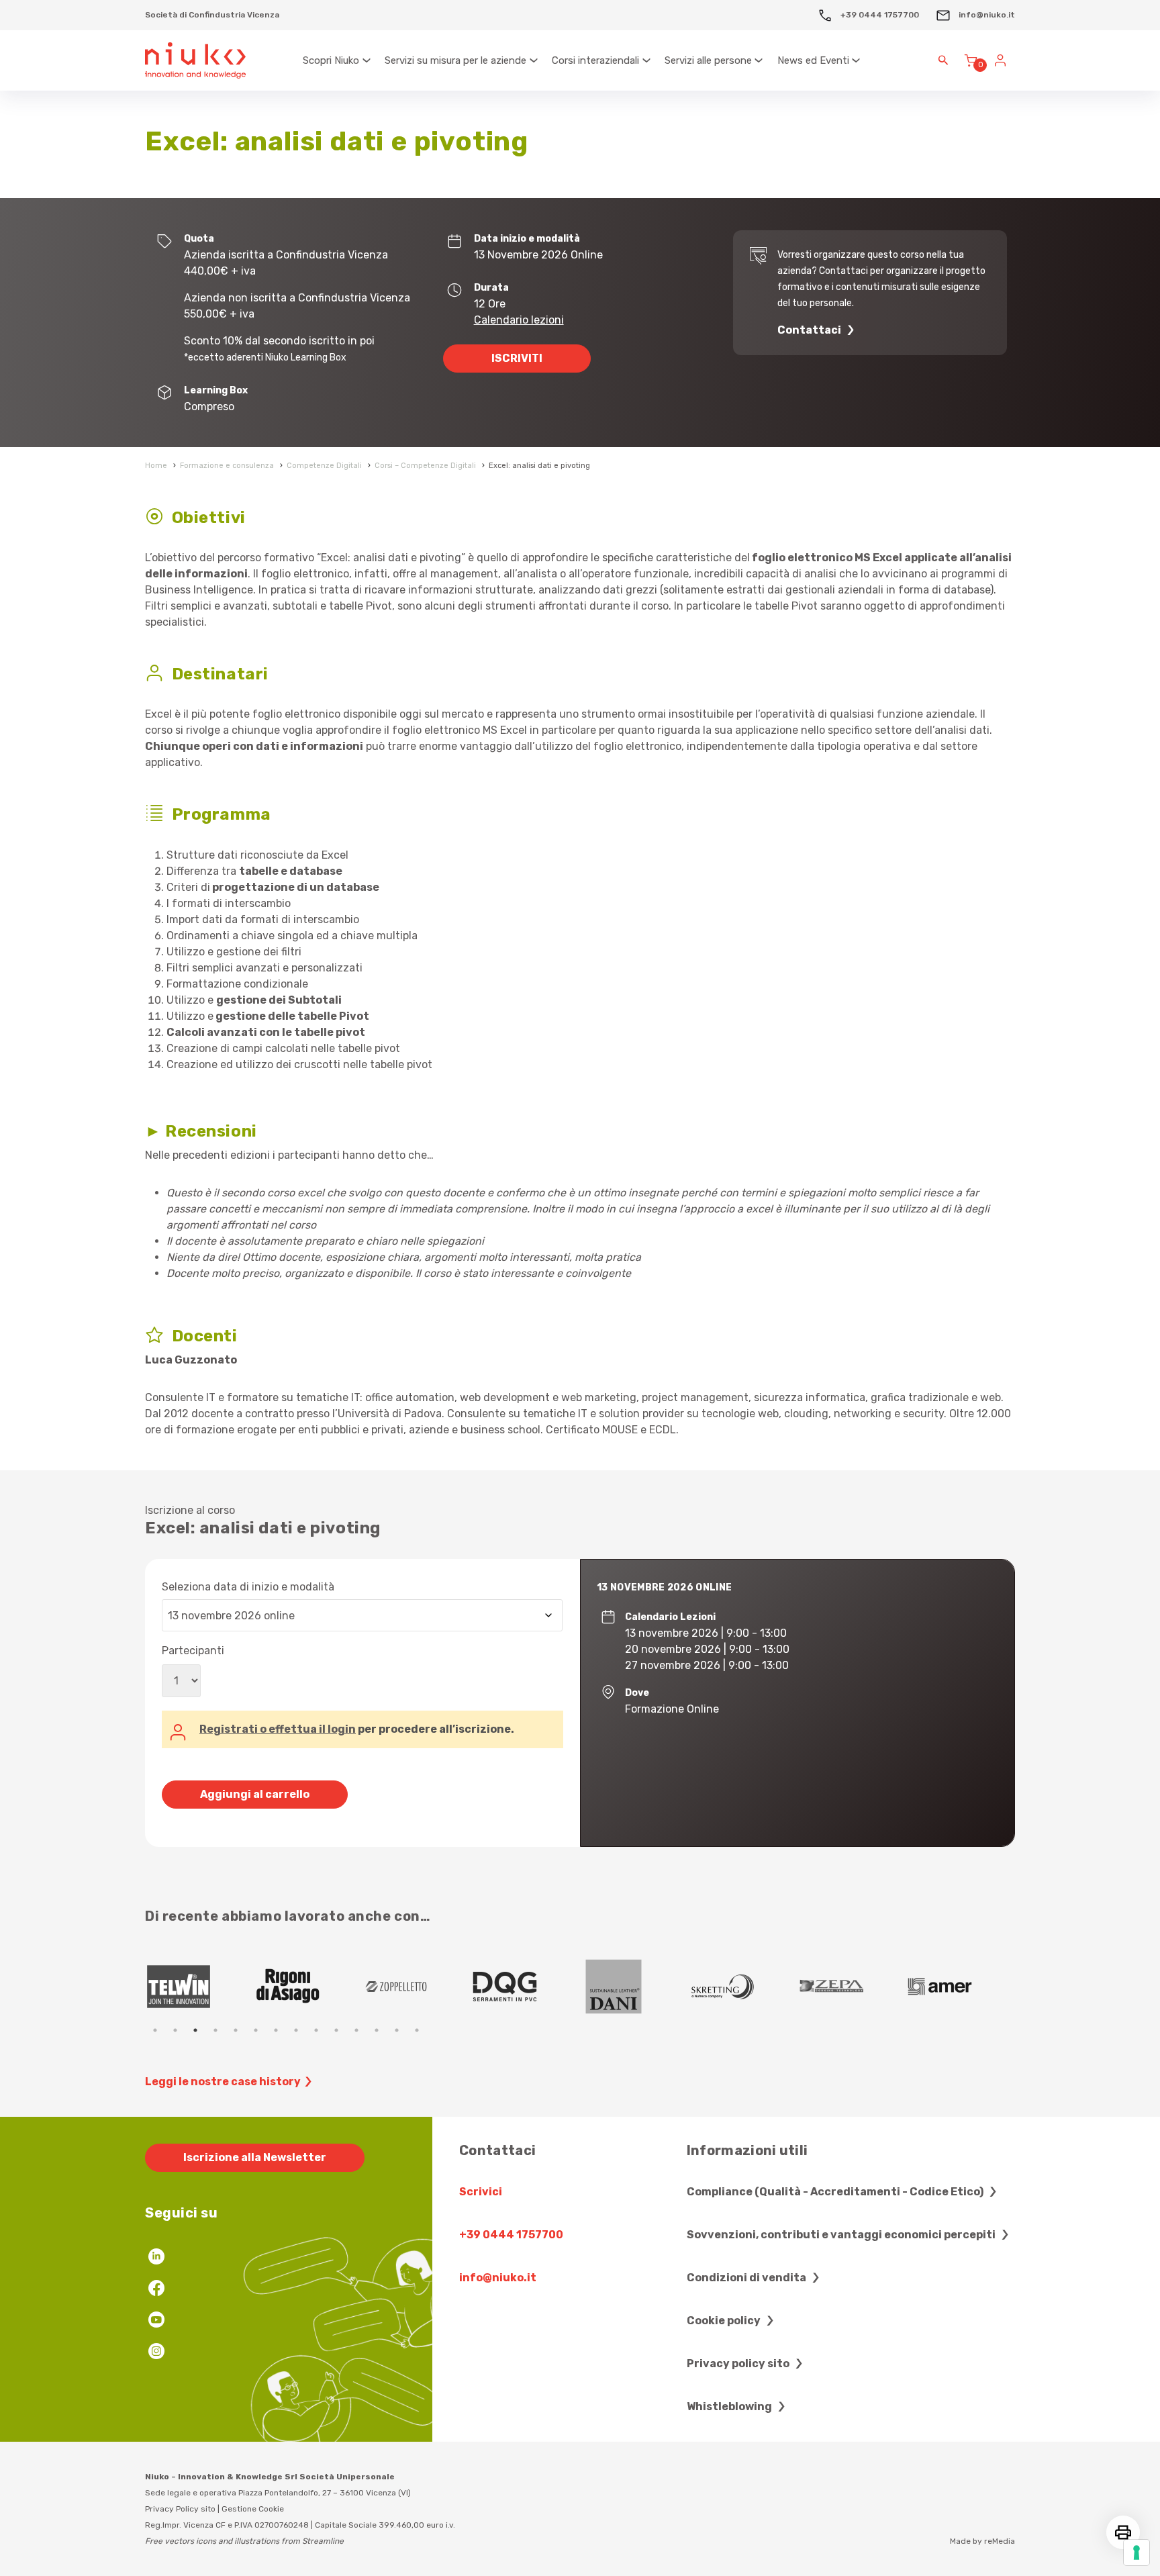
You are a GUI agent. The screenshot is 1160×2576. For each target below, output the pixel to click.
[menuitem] (337, 60)
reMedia (1000, 2541)
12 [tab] (377, 2030)
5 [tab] (236, 2030)
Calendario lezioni (519, 320)
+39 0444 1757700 (879, 15)
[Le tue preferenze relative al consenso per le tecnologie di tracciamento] (1137, 2553)
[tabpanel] (199, 1987)
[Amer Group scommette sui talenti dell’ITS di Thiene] (526, 1987)
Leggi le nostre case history (223, 2082)
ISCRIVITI (517, 358)
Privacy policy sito (739, 2364)
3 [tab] (195, 2030)
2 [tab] (175, 2030)
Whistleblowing (730, 2406)
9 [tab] (316, 2030)
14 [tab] (417, 2030)
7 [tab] (276, 2030)
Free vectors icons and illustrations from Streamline (244, 2541)
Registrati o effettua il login (278, 1729)
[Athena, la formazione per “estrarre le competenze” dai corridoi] (852, 1987)
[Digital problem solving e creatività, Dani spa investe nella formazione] (199, 1987)
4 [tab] (215, 2030)
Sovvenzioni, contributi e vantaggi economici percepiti (842, 2235)
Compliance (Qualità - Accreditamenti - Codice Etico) (836, 2192)
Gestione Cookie (253, 2509)
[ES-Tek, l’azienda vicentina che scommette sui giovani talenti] (634, 1987)
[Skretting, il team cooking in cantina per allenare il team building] (308, 1987)
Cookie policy (725, 2321)
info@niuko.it (986, 15)
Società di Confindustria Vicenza (212, 15)
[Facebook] (156, 2290)
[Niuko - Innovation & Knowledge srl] (195, 61)
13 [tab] (397, 2030)
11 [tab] (356, 2030)
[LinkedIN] (156, 2258)
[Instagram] (156, 2353)
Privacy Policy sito (180, 2509)
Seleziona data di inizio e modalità (248, 1587)
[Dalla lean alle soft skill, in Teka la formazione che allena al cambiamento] (417, 1987)
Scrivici (481, 2192)
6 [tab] (256, 2030)
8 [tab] (296, 2030)
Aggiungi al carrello (255, 1794)
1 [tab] (155, 2030)
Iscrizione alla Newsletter (255, 2157)
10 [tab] (336, 2030)
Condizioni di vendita (747, 2278)
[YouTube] (156, 2321)
